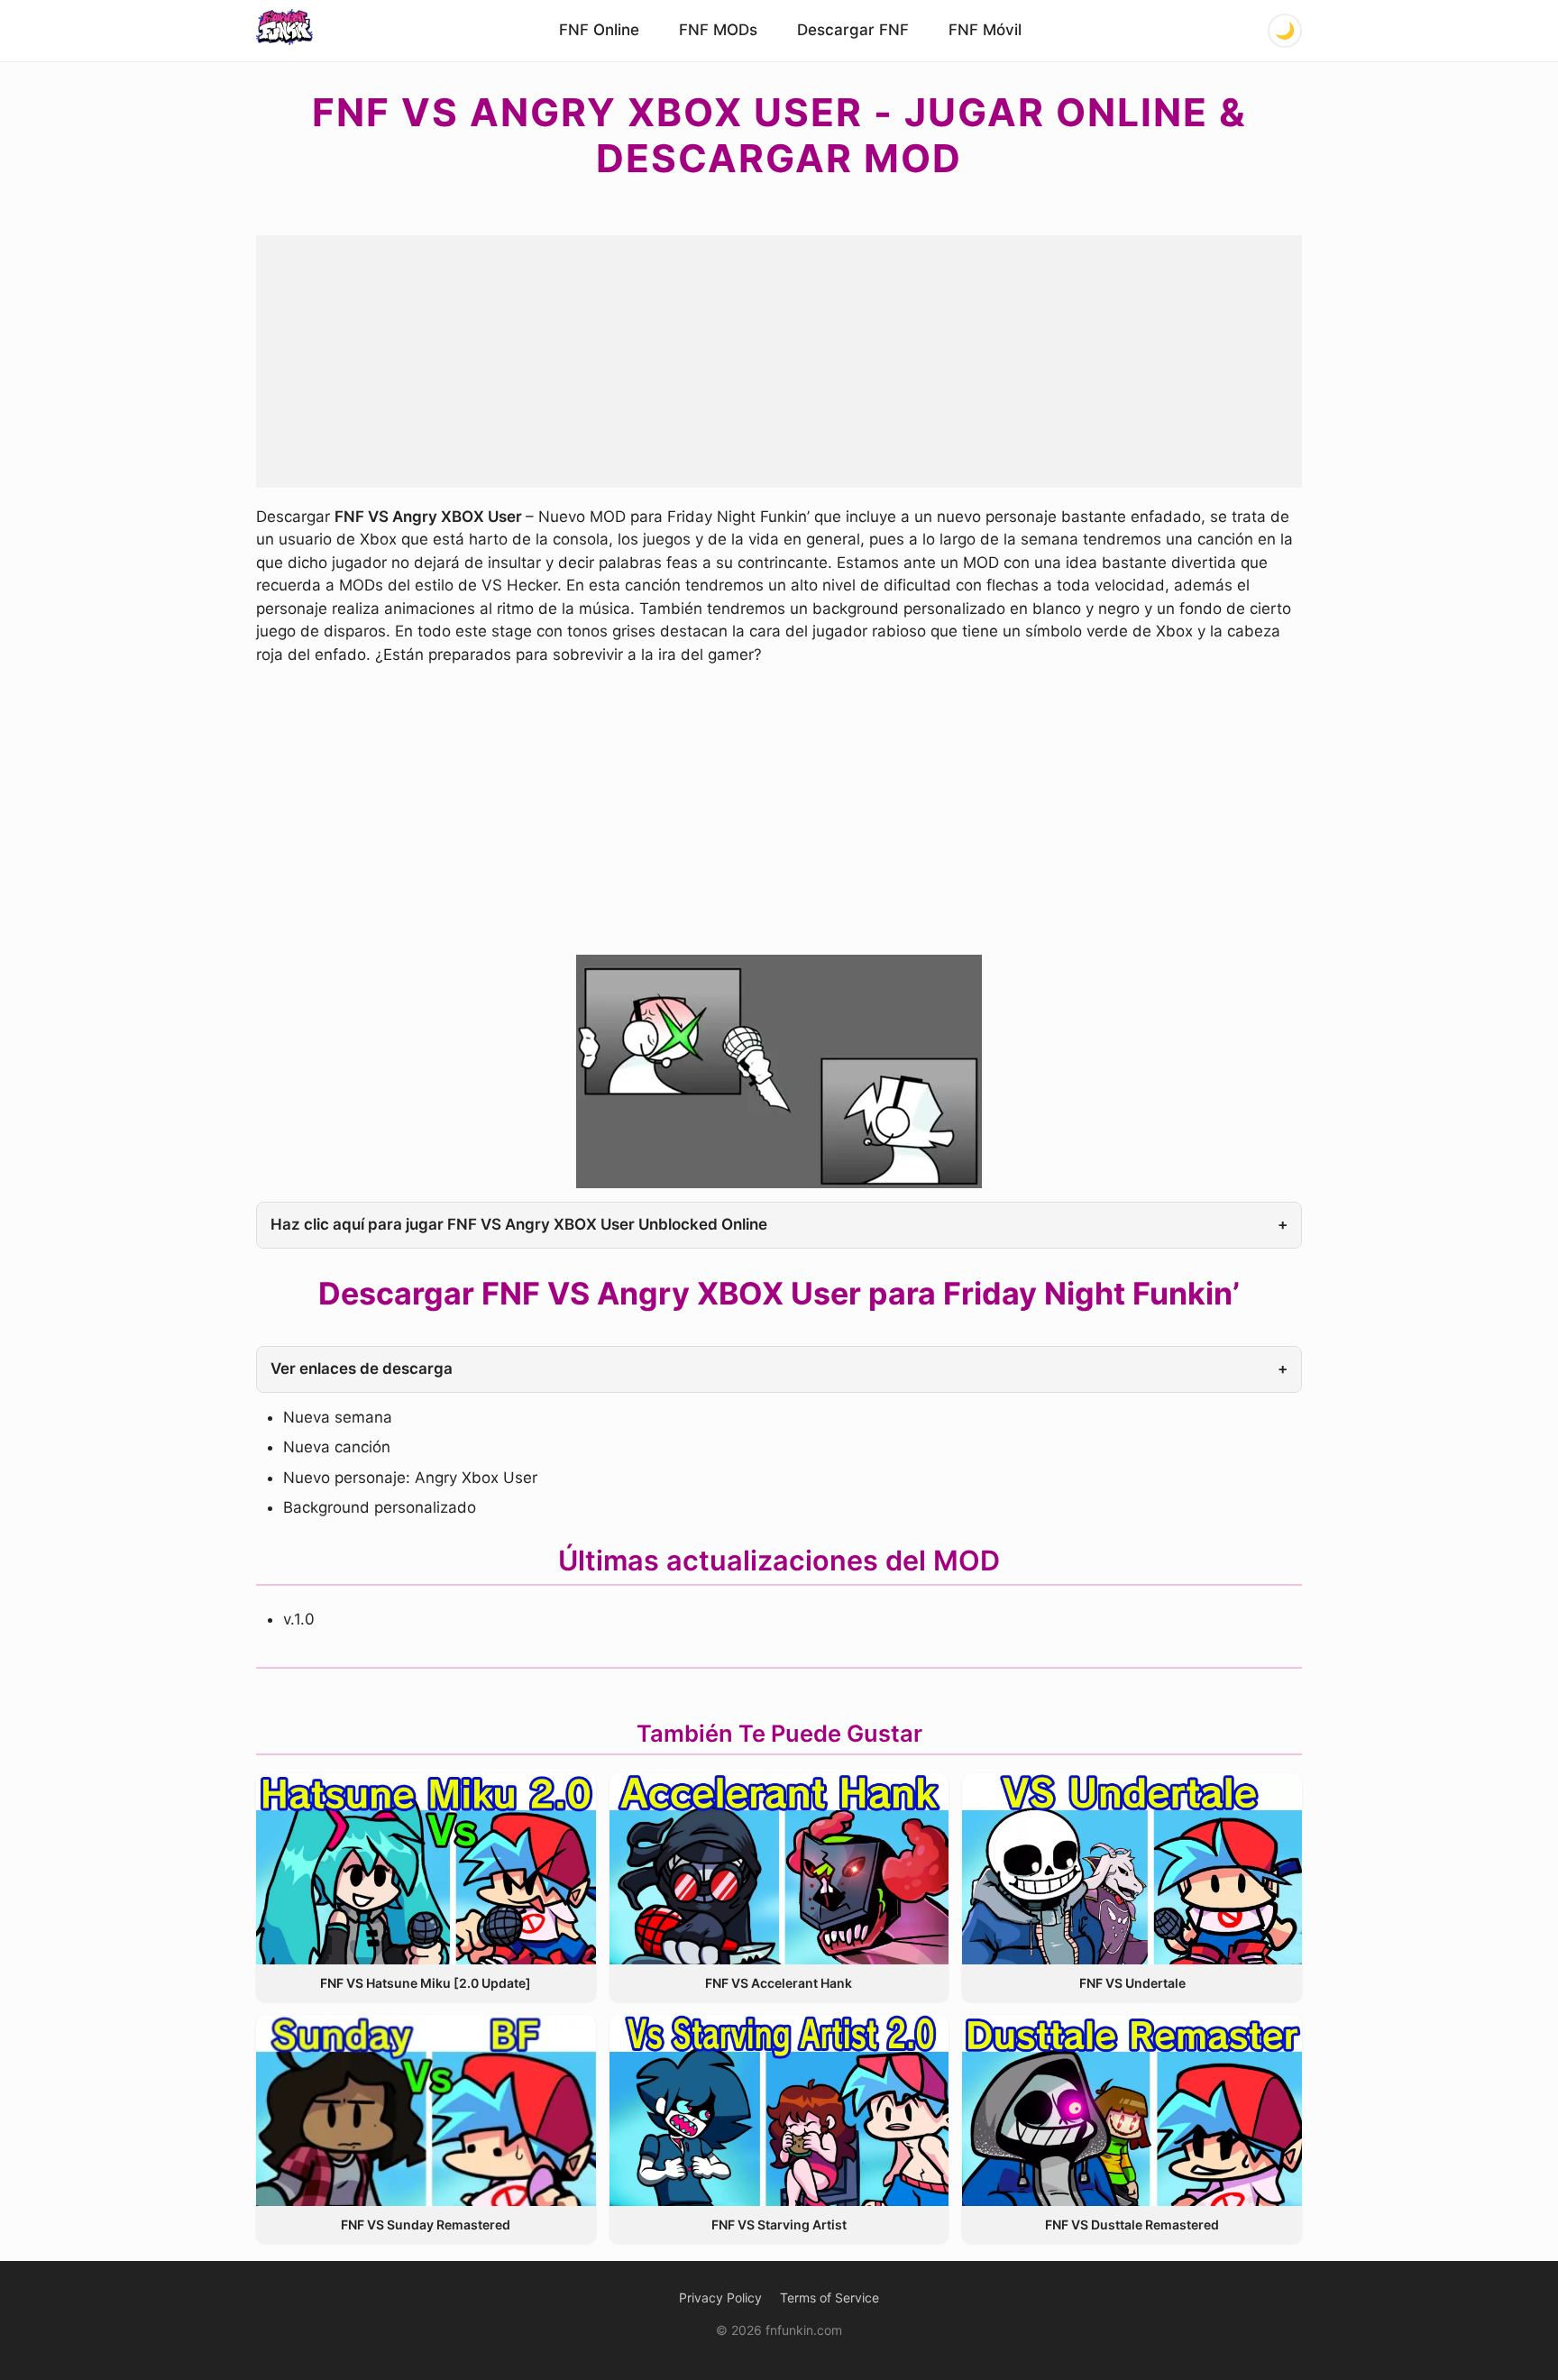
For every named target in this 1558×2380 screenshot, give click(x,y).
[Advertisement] (779, 362)
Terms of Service (829, 2298)
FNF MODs (718, 30)
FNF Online (599, 30)
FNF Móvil (985, 30)
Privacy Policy (720, 2298)
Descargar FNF (853, 30)
